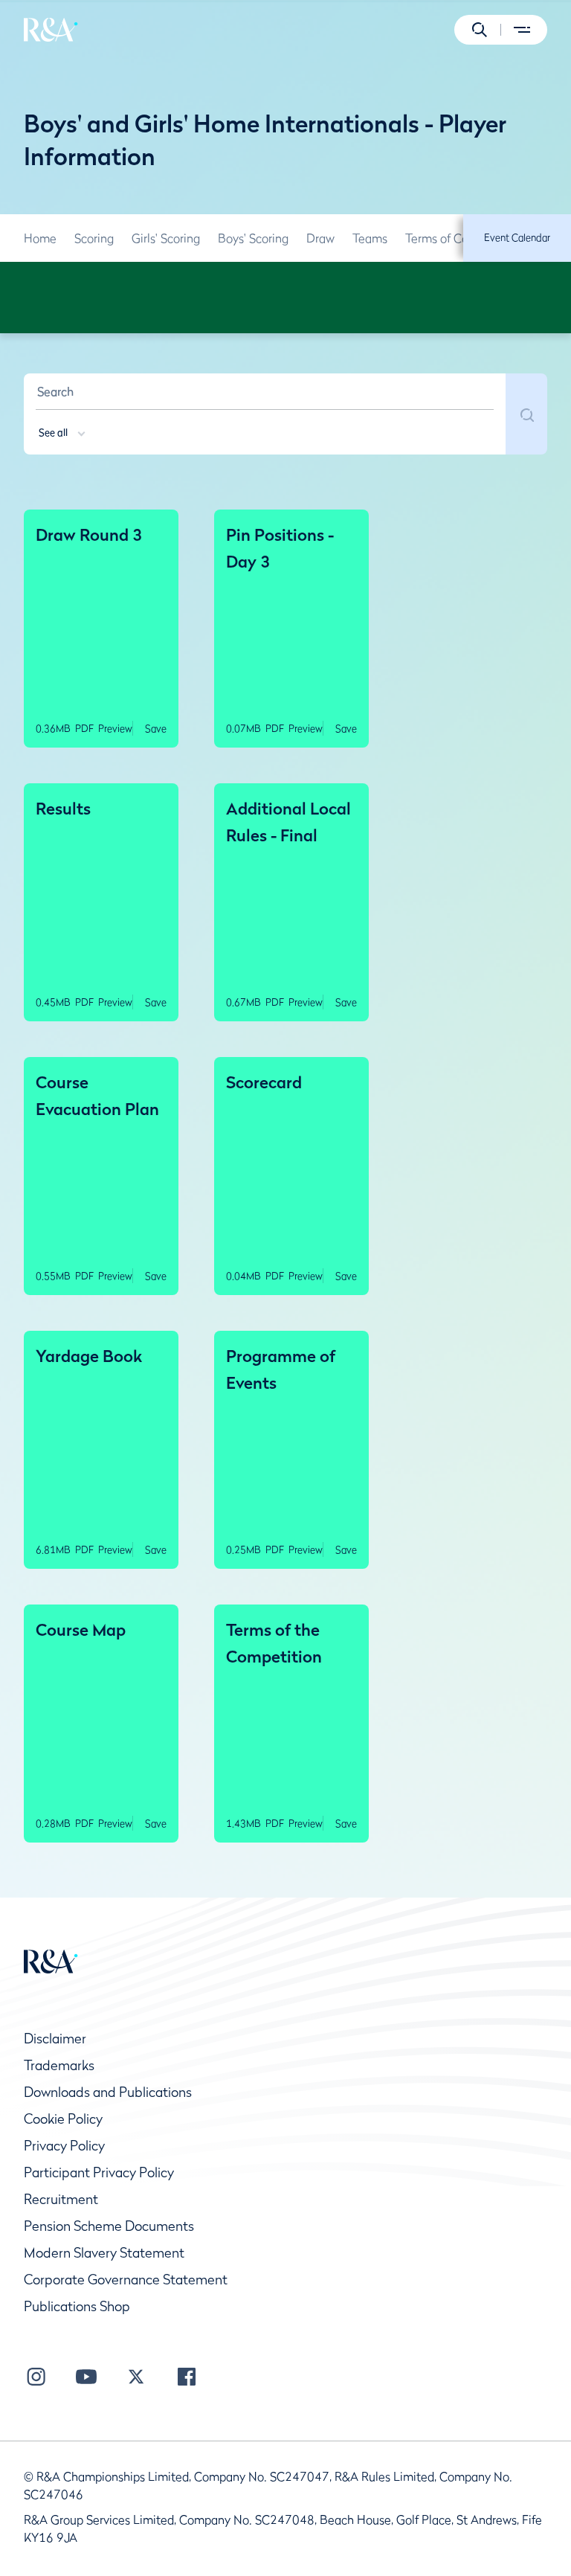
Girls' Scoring (166, 238)
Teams (370, 238)
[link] (40, 238)
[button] (480, 30)
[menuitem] (51, 30)
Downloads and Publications (108, 2092)
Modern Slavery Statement (104, 2253)
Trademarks (59, 2065)
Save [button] (156, 728)
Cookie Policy (63, 2119)
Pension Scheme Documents (109, 2226)
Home (40, 238)
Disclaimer (55, 2039)
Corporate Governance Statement (126, 2280)
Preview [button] (115, 728)
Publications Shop (77, 2306)
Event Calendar (517, 237)
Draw (320, 238)
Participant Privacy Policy (99, 2172)
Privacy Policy (64, 2146)
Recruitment (61, 2199)
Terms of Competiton (461, 238)
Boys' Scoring (253, 238)
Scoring (94, 238)
